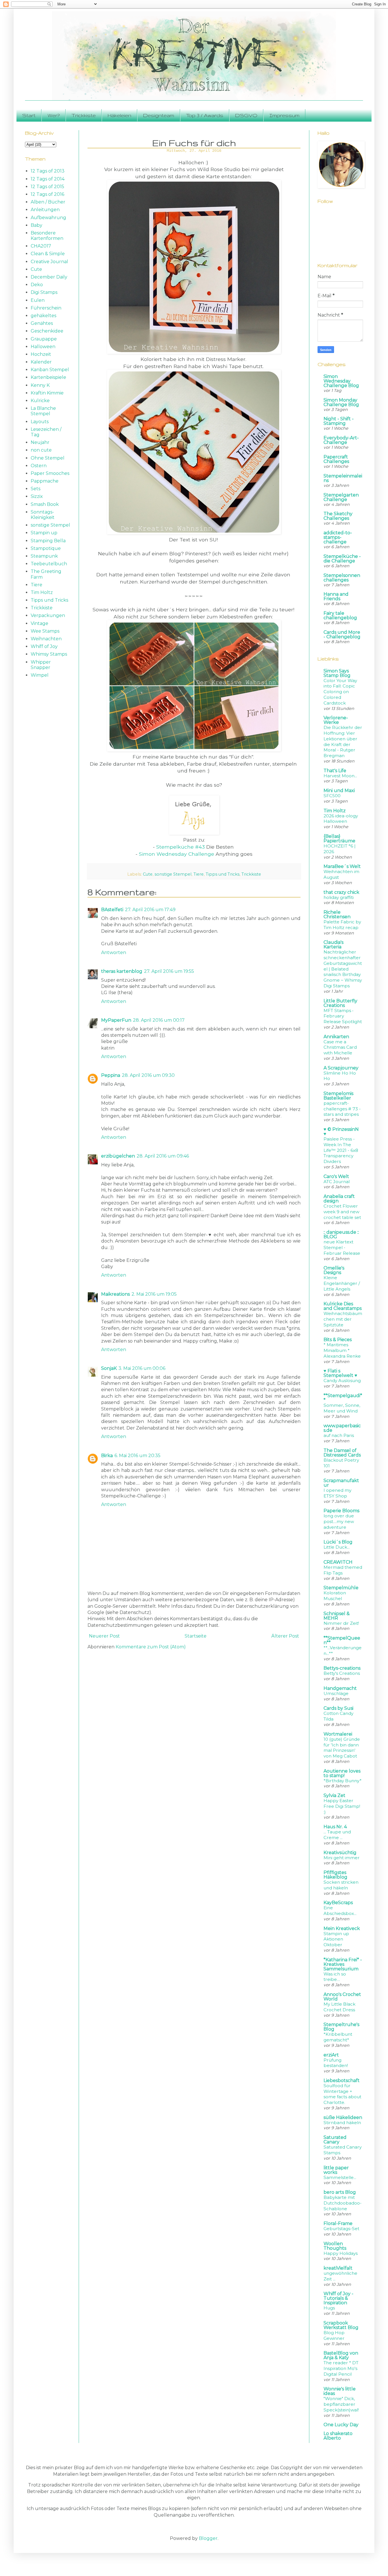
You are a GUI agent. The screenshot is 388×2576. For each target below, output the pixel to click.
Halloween (43, 347)
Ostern (39, 466)
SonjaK (109, 1368)
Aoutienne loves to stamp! (342, 1773)
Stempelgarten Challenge (341, 497)
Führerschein (46, 308)
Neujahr (40, 442)
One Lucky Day (341, 2425)
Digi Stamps (44, 292)
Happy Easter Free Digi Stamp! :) (342, 1806)
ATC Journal (337, 1182)
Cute (148, 874)
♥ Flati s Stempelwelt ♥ (340, 1373)
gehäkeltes (43, 316)
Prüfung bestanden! (336, 2063)
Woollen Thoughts (335, 2246)
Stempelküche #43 (181, 847)
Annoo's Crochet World (342, 1997)
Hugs (329, 2308)
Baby (36, 225)
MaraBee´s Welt (342, 866)
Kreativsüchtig (340, 1853)
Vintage (39, 623)
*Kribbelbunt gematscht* (338, 2037)
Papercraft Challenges (336, 459)
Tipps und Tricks (223, 874)
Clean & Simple (48, 254)
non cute (41, 450)
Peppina (111, 1075)
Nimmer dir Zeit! (341, 1623)
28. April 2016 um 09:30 (148, 1075)
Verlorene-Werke (336, 720)
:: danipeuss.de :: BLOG (341, 1234)
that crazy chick (341, 892)
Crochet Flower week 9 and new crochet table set (342, 1212)
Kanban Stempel (50, 370)
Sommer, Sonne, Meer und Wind (342, 1408)
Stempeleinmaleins (343, 478)
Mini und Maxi (339, 791)
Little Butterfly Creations (340, 1003)
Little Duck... (337, 1547)
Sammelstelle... (340, 2177)
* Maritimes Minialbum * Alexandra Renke (342, 1350)
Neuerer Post (104, 1636)
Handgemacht (340, 1688)
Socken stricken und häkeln (341, 1885)
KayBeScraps (338, 1903)
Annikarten (336, 1037)
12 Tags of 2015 (47, 187)
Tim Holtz (42, 592)
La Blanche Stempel (43, 411)
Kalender (41, 362)
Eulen (38, 300)
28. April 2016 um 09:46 (163, 1156)
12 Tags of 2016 (47, 194)
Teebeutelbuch (49, 564)
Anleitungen (45, 210)
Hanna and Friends (336, 596)
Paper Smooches (50, 473)
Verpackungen (48, 615)
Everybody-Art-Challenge (341, 440)
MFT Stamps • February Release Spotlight (343, 1016)
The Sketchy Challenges (338, 516)
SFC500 (332, 796)
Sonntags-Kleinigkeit (43, 515)
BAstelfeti (112, 910)
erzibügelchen (118, 1156)
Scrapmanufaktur (341, 1483)
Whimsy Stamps (49, 654)
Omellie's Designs (334, 1270)
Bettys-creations (342, 1668)
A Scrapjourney (341, 1068)
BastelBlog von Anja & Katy (341, 2355)
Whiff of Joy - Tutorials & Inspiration (338, 2298)
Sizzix (37, 496)
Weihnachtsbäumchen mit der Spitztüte (343, 1319)
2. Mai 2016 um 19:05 (154, 1294)
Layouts (40, 422)
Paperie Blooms (341, 1511)
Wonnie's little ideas (340, 2391)
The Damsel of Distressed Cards (342, 1453)
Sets (36, 489)
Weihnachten (46, 639)
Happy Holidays (341, 2253)
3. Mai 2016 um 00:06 (142, 1368)
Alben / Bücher (48, 202)
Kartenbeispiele (48, 377)
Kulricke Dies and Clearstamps (343, 1306)
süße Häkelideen (343, 2117)
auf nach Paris (339, 1435)
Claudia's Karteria (333, 945)
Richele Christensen (337, 914)
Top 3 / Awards (205, 115)
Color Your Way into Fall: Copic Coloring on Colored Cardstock (340, 692)
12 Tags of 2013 (48, 171)
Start (29, 115)
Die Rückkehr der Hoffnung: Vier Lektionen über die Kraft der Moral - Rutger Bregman (343, 741)
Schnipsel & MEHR (337, 1616)
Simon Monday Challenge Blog (341, 402)
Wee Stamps (45, 631)
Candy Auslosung (342, 1381)
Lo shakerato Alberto (338, 2436)
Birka (107, 1456)
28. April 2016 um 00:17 (159, 1020)
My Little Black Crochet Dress (339, 2007)
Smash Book (45, 504)
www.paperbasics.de (342, 1428)
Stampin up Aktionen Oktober (336, 1939)
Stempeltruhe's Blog (341, 2027)
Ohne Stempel (48, 458)
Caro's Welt (336, 1176)
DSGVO (246, 115)
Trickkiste (84, 115)
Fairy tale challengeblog (340, 615)
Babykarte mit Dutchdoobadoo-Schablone (343, 2203)
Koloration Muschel (335, 1596)
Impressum (284, 115)
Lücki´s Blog (338, 1542)
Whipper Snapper (41, 665)
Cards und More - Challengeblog (342, 634)
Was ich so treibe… (335, 1977)
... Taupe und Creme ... (337, 1835)
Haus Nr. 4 (335, 1827)
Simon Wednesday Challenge (177, 854)
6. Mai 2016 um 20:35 (137, 1456)
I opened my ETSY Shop (337, 1493)
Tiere (199, 874)
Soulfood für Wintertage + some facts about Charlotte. (342, 2094)
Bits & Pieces (338, 1340)
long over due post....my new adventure (339, 1521)
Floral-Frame (338, 2223)
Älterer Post (285, 1636)
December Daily (49, 277)
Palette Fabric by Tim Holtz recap (342, 925)
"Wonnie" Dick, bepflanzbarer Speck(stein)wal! (341, 2404)
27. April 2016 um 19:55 (169, 971)
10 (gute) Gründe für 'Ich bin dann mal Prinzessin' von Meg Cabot (342, 1748)
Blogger (208, 2538)
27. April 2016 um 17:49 (150, 910)
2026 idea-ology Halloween (341, 819)
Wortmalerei (338, 1734)
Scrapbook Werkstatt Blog (341, 2325)
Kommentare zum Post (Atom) (151, 1647)
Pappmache (45, 481)
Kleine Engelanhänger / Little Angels (342, 1283)
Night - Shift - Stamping (339, 421)
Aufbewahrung (48, 218)
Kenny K (40, 385)
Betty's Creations (342, 1673)
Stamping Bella (48, 541)
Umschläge (336, 1693)
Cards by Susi (338, 1708)
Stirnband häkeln (342, 2123)
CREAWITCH (338, 1562)
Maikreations (115, 1294)
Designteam (159, 115)
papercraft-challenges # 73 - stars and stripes (342, 1109)
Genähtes (42, 323)
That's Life (335, 771)
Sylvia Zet (334, 1795)
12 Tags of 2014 (48, 179)
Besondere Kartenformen (47, 236)
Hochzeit (41, 354)
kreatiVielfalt (338, 2268)
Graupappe (44, 339)
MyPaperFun (116, 1020)
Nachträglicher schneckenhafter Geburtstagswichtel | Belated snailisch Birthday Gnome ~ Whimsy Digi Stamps (343, 969)
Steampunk (44, 556)
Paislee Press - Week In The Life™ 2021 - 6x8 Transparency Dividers (341, 1150)
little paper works (336, 2170)
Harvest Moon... (340, 776)
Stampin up (44, 533)
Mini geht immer (342, 1858)
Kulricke (40, 401)
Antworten (114, 953)
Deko (37, 285)
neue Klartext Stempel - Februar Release (342, 1248)
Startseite (196, 1636)
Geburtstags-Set (341, 2229)
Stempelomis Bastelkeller (338, 1096)
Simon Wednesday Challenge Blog (341, 381)
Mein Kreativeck (342, 1928)
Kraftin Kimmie (47, 393)
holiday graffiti (339, 897)
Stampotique (46, 548)
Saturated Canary (335, 2140)
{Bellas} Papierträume (339, 839)
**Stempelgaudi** (343, 1398)
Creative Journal (49, 262)
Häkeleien (119, 115)
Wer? (54, 115)
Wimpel (40, 675)
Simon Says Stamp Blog (337, 673)
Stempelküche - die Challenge (342, 559)
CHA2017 (41, 246)
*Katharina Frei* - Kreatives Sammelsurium (343, 1964)
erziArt (331, 2055)
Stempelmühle (341, 1588)
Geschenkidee (47, 331)
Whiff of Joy (44, 646)
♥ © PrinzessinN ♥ (341, 1132)
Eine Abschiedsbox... (340, 1911)
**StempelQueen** (342, 1640)
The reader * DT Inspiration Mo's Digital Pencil (341, 2368)
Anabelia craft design (339, 1199)
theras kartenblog (122, 971)
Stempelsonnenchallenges (342, 578)
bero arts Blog (340, 2192)
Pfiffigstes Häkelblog (335, 1875)
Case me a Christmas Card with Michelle (340, 1047)
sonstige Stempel (173, 874)
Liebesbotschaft (342, 2080)
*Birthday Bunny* (343, 1781)
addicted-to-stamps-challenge (338, 537)
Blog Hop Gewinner (334, 2335)
